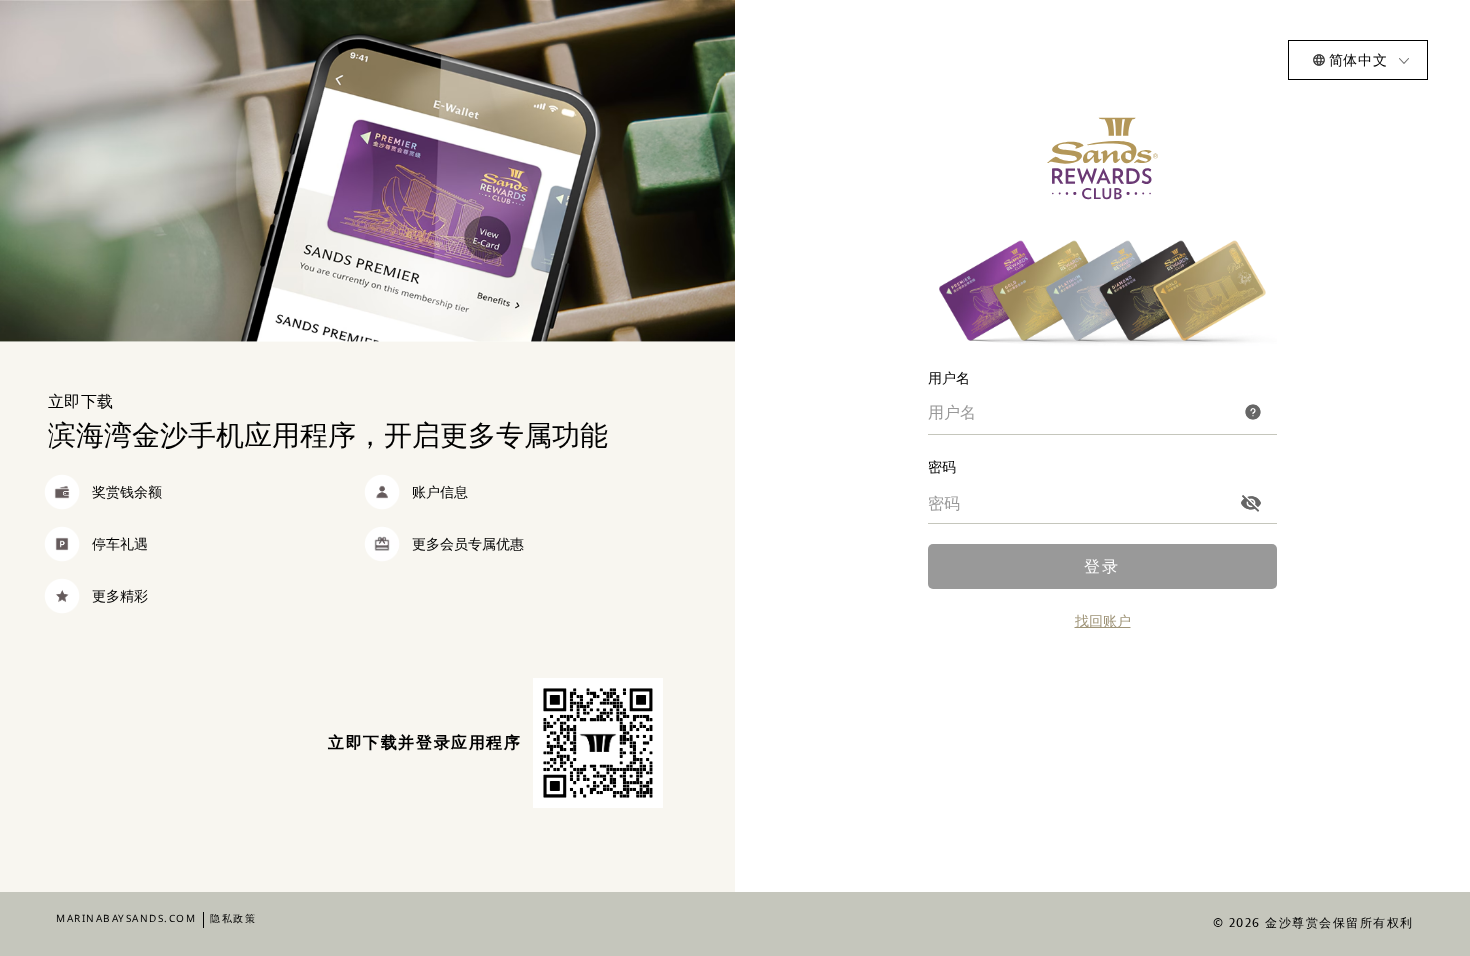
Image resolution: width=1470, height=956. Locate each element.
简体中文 (1358, 59)
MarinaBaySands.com (126, 918)
